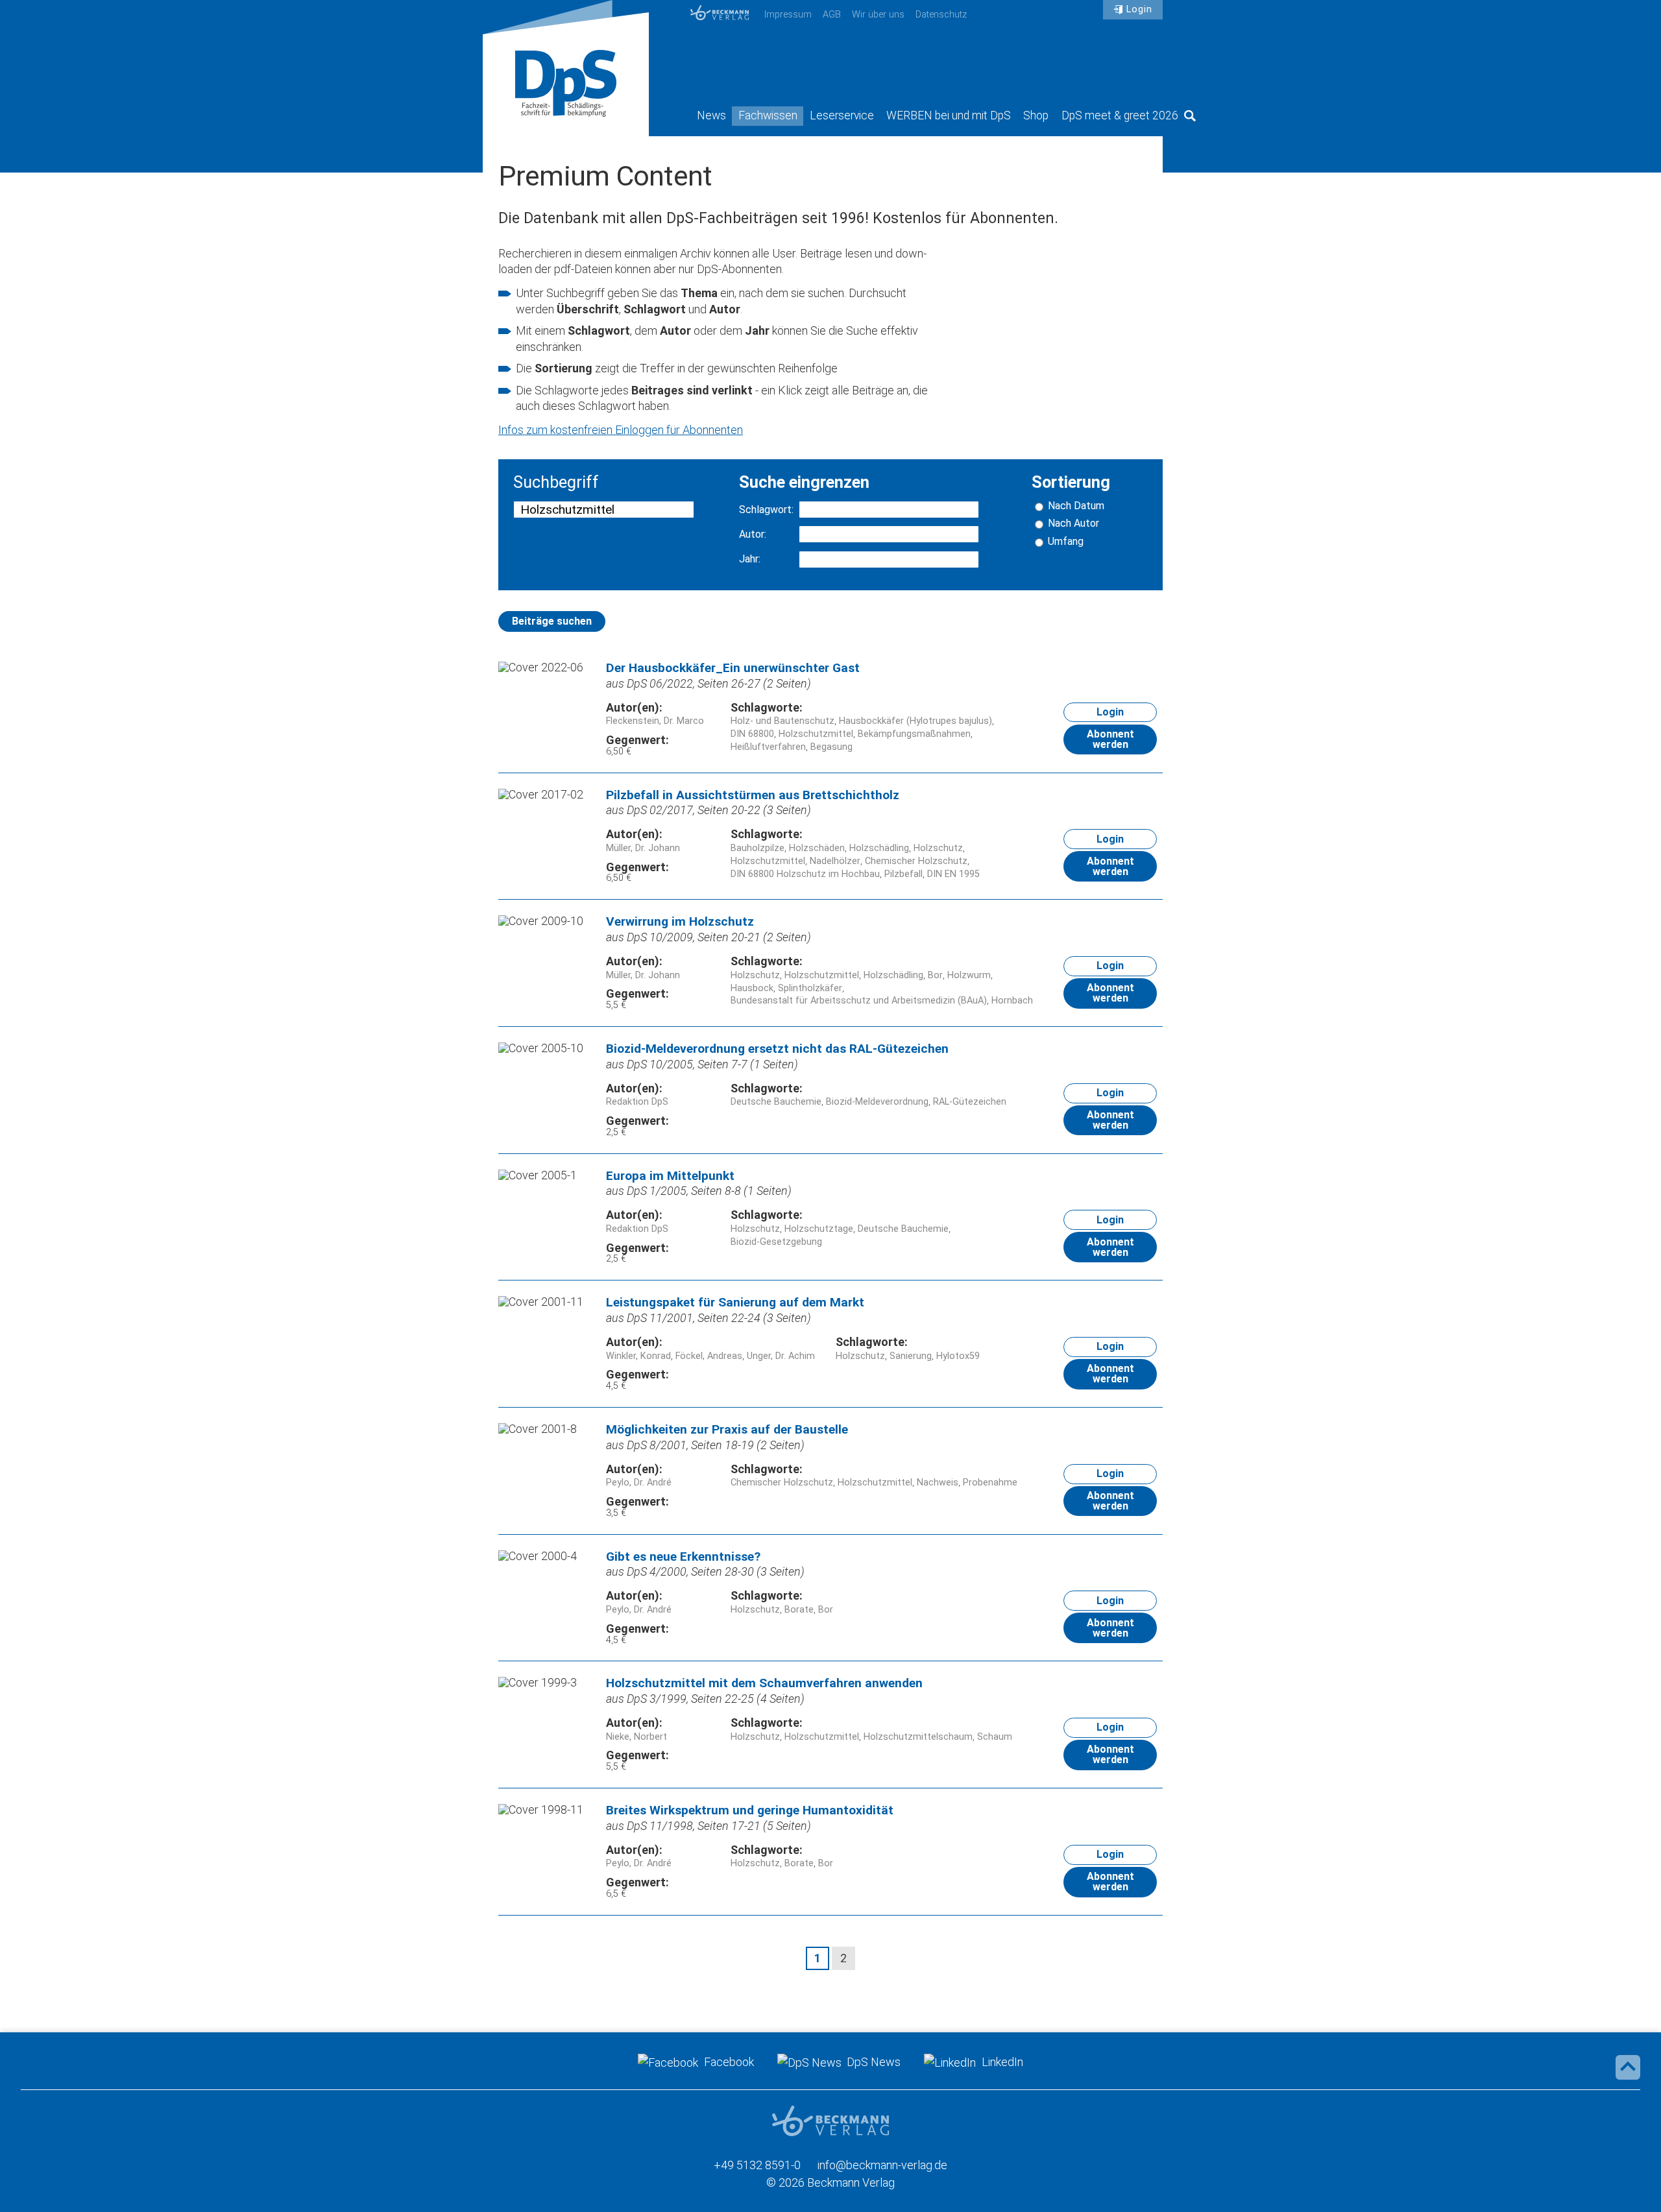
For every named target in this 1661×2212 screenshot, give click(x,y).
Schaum (995, 1737)
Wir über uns (878, 15)
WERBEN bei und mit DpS (949, 115)
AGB (832, 15)
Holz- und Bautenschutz (782, 721)
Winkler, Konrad (638, 1356)
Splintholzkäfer (810, 988)
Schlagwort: (766, 510)
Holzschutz (938, 848)
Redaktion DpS (637, 1102)
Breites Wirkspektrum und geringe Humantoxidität (750, 1810)
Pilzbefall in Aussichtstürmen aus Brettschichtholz (753, 795)
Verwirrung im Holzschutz (680, 921)
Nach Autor (1073, 523)
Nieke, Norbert (637, 1737)
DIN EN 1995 (953, 874)
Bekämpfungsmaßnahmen (914, 734)
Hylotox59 (958, 1356)
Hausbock (752, 988)
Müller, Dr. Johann (643, 848)
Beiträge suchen (552, 621)
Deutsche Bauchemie (776, 1102)
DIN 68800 (752, 734)
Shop (1036, 115)
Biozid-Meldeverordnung (877, 1102)
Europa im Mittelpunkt (670, 1176)
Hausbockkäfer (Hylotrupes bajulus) (915, 721)
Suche (1190, 115)
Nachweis (938, 1483)
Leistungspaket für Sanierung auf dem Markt (735, 1302)
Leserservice (842, 115)
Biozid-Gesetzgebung (776, 1242)
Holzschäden (817, 848)
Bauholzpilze (758, 848)
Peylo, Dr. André (639, 1483)
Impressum (788, 15)
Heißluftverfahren (768, 747)
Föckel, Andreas (709, 1356)
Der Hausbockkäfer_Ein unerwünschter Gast (733, 668)
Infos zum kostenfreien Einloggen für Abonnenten (621, 430)
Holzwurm (969, 975)
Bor (935, 975)
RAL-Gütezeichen (970, 1102)
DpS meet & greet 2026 (1120, 115)
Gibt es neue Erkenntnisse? (683, 1557)
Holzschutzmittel (816, 734)
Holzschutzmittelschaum (918, 1737)
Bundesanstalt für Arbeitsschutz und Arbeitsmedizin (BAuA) (859, 1001)
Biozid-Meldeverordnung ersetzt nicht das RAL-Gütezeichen (777, 1049)
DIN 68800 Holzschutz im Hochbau (805, 874)
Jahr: (750, 559)
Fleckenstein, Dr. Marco (655, 721)
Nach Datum (1076, 506)
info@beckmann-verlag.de (882, 2165)
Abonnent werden (1110, 739)
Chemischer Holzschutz (916, 861)
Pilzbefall (903, 874)
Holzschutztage (819, 1229)
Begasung (831, 747)
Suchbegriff (556, 483)
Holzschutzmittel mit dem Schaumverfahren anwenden (764, 1683)
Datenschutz (941, 15)
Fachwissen (768, 115)
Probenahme (990, 1483)
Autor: (753, 535)
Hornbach (1012, 1001)
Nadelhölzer (835, 861)
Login (1139, 9)
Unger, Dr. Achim (781, 1356)
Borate (799, 1610)
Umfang (1066, 542)
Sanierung (911, 1356)
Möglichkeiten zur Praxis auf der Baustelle (727, 1429)
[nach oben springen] (1628, 2067)
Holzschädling (879, 848)
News (711, 115)
